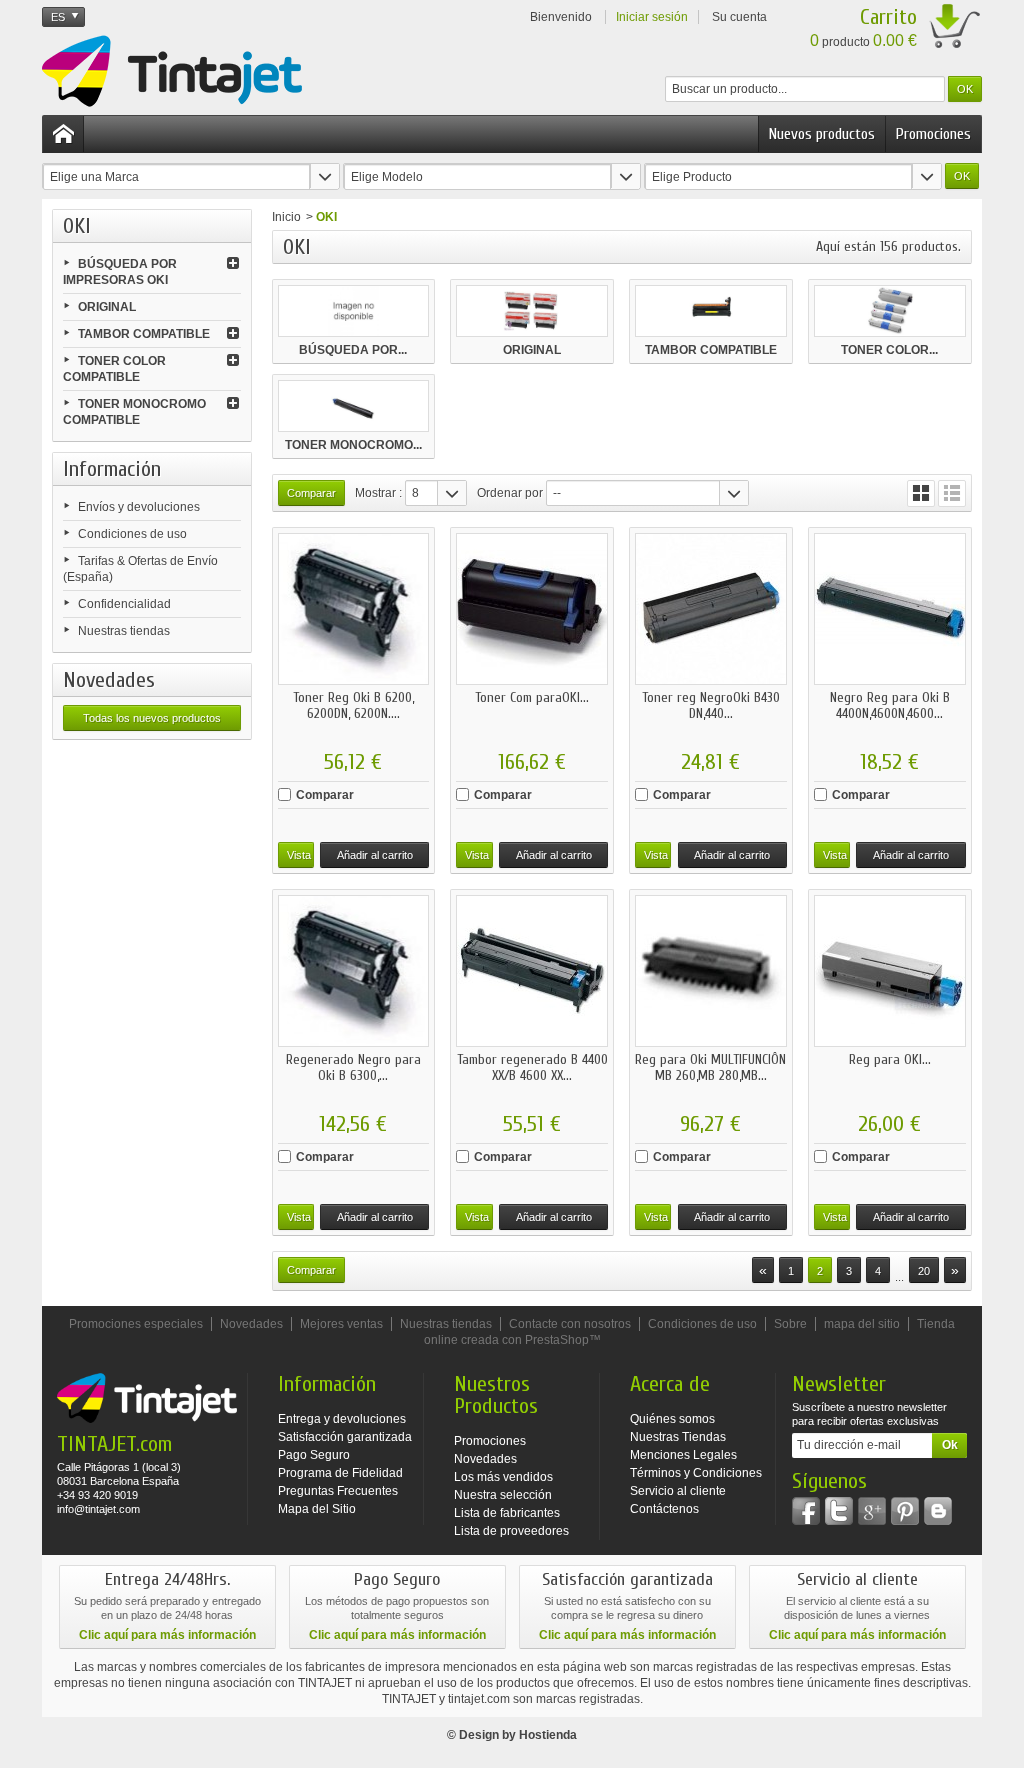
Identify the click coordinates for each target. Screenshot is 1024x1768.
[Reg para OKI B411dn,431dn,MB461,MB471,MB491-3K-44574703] (890, 971)
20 (924, 1271)
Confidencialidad (124, 604)
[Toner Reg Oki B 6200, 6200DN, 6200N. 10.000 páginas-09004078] (354, 609)
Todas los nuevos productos (152, 718)
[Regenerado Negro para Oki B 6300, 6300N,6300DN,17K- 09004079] (354, 971)
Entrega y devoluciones (342, 1419)
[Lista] (952, 493)
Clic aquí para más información (167, 1635)
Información (112, 469)
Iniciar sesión (652, 17)
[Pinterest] (905, 1511)
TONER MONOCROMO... (353, 445)
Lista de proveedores (511, 1531)
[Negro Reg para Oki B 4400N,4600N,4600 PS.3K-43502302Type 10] (890, 609)
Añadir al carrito (375, 855)
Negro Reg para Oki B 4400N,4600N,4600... (890, 705)
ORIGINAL (107, 307)
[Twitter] (839, 1511)
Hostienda (548, 1735)
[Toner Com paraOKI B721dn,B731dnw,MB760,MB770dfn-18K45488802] (532, 609)
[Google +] (872, 1511)
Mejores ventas (341, 1324)
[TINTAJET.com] (172, 71)
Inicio (286, 217)
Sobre (790, 1324)
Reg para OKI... (890, 1059)
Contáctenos (664, 1509)
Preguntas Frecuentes (338, 1491)
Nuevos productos (822, 134)
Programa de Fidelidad (340, 1473)
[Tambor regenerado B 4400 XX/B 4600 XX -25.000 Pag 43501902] (532, 971)
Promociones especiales (136, 1324)
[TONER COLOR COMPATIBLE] (890, 311)
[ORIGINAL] (532, 311)
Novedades (109, 680)
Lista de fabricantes (507, 1513)
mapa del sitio (862, 1324)
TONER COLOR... (889, 350)
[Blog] (938, 1511)
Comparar (325, 795)
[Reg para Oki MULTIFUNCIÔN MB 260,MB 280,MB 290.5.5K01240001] (711, 971)
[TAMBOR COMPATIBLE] (711, 311)
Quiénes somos (672, 1419)
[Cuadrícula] (921, 493)
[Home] (63, 134)
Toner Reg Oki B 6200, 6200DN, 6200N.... (353, 705)
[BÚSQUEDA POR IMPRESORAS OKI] (354, 311)
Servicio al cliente (678, 1491)
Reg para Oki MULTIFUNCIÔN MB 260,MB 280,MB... (710, 1067)
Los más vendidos (503, 1477)
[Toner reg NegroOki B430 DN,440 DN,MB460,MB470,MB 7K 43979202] (711, 609)
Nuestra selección (503, 1495)
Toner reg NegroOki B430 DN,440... (711, 705)
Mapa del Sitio (317, 1509)
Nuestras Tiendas (678, 1437)
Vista (299, 855)
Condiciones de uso (132, 534)
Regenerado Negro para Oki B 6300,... (353, 1067)
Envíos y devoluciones (139, 507)
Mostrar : (378, 493)
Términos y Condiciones (696, 1473)
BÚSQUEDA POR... (353, 350)
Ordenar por (510, 493)
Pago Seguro (314, 1455)
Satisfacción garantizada (345, 1437)
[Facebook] (806, 1511)
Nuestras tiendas (124, 631)
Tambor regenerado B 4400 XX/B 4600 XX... (532, 1067)
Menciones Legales (683, 1455)
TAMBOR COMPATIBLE (144, 334)
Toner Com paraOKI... (532, 697)
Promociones (933, 134)
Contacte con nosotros (570, 1324)
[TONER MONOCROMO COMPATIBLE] (354, 406)
